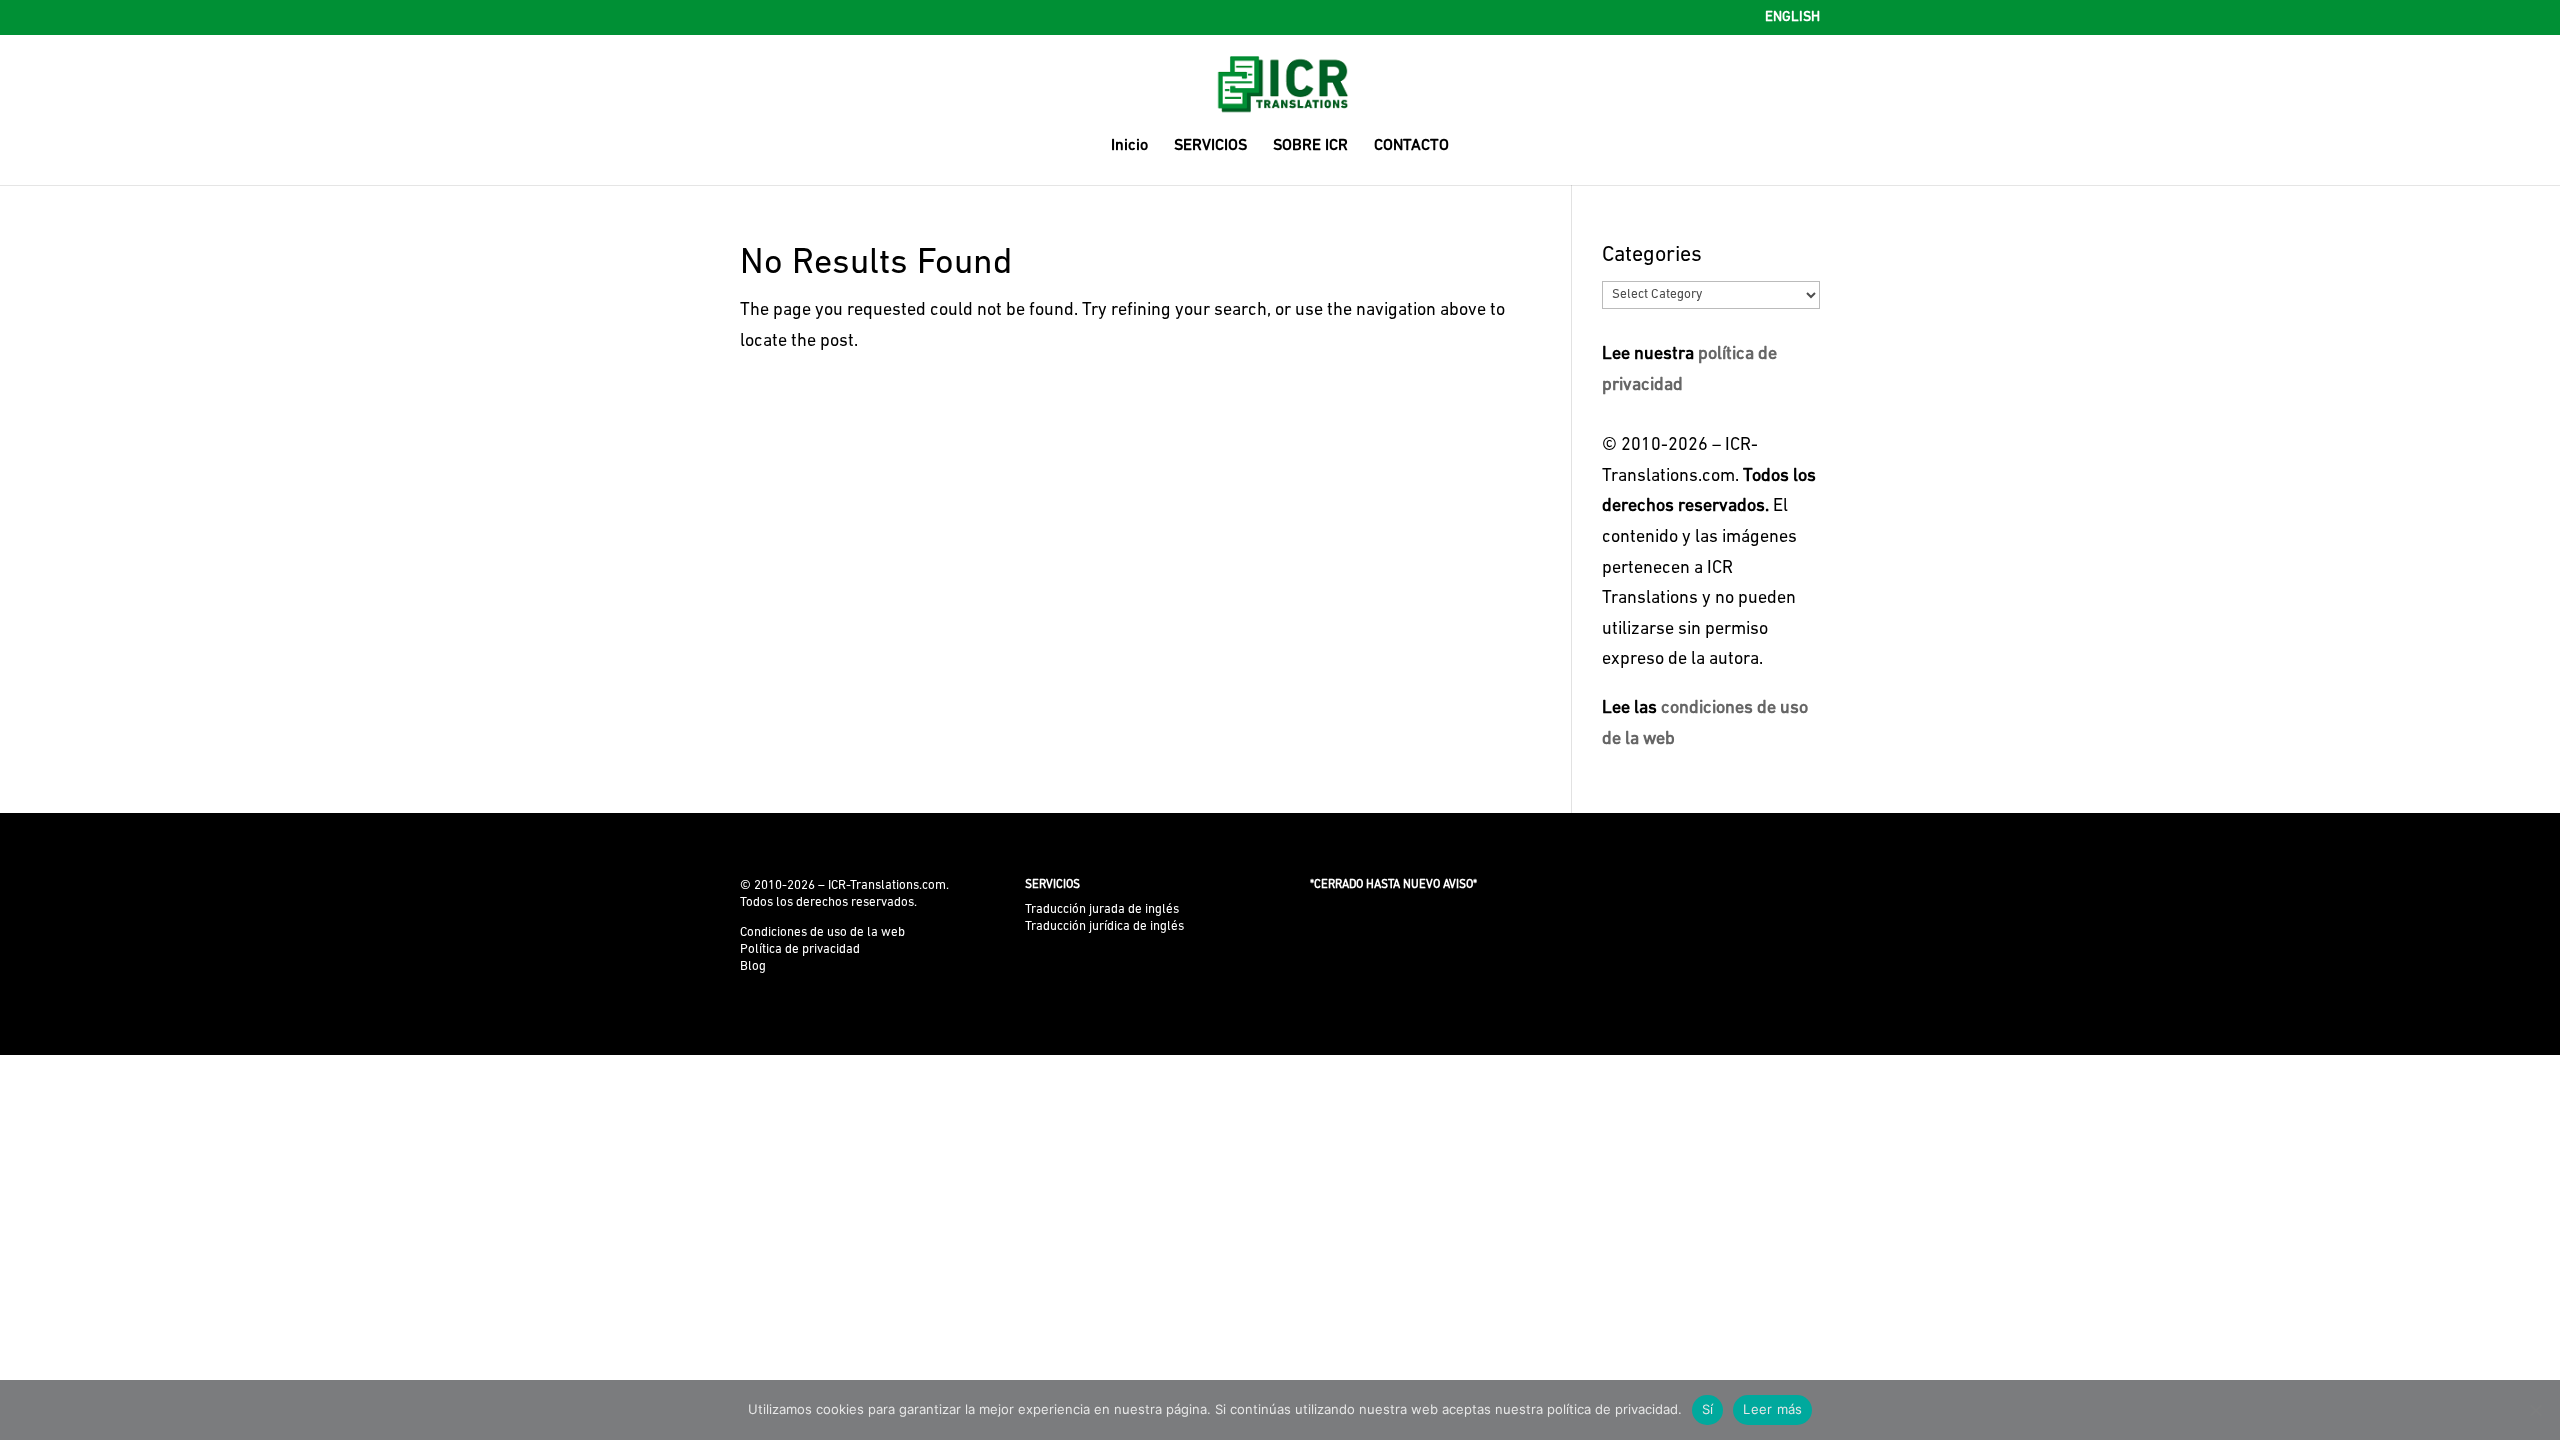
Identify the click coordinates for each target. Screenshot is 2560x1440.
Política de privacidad (800, 949)
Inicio (1129, 146)
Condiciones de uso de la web (822, 932)
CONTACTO (1411, 146)
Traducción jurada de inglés (1102, 909)
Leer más (1772, 1409)
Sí (1708, 1409)
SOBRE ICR (1310, 146)
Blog (753, 966)
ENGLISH (1792, 18)
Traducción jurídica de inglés (1104, 926)
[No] (2535, 1410)
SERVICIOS (1210, 146)
